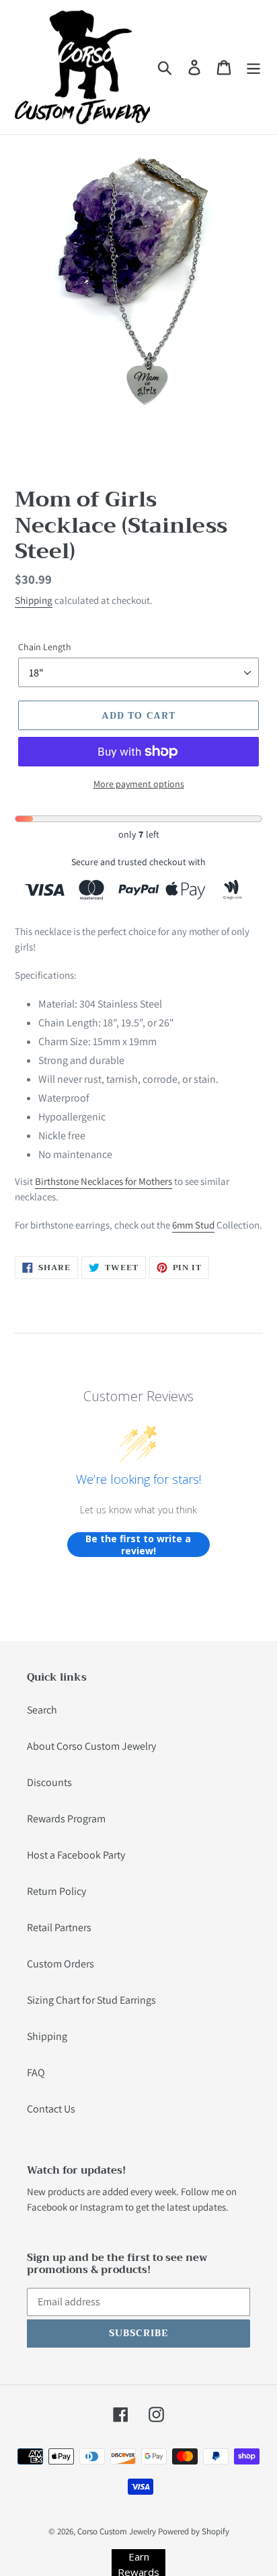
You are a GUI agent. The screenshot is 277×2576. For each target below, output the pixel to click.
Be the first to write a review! (138, 1545)
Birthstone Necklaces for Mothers (104, 1181)
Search (42, 1710)
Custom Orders (61, 1964)
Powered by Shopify (194, 2531)
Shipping (34, 600)
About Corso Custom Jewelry (91, 1746)
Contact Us (51, 2109)
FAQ (36, 2073)
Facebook (47, 2207)
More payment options (139, 784)
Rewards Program (66, 1819)
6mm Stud (193, 1225)
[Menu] (253, 68)
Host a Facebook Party (76, 1855)
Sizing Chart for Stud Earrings (91, 2000)
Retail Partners (59, 1927)
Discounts (49, 1782)
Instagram (102, 2207)
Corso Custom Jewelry (117, 2531)
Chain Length (45, 647)
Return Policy (56, 1891)
